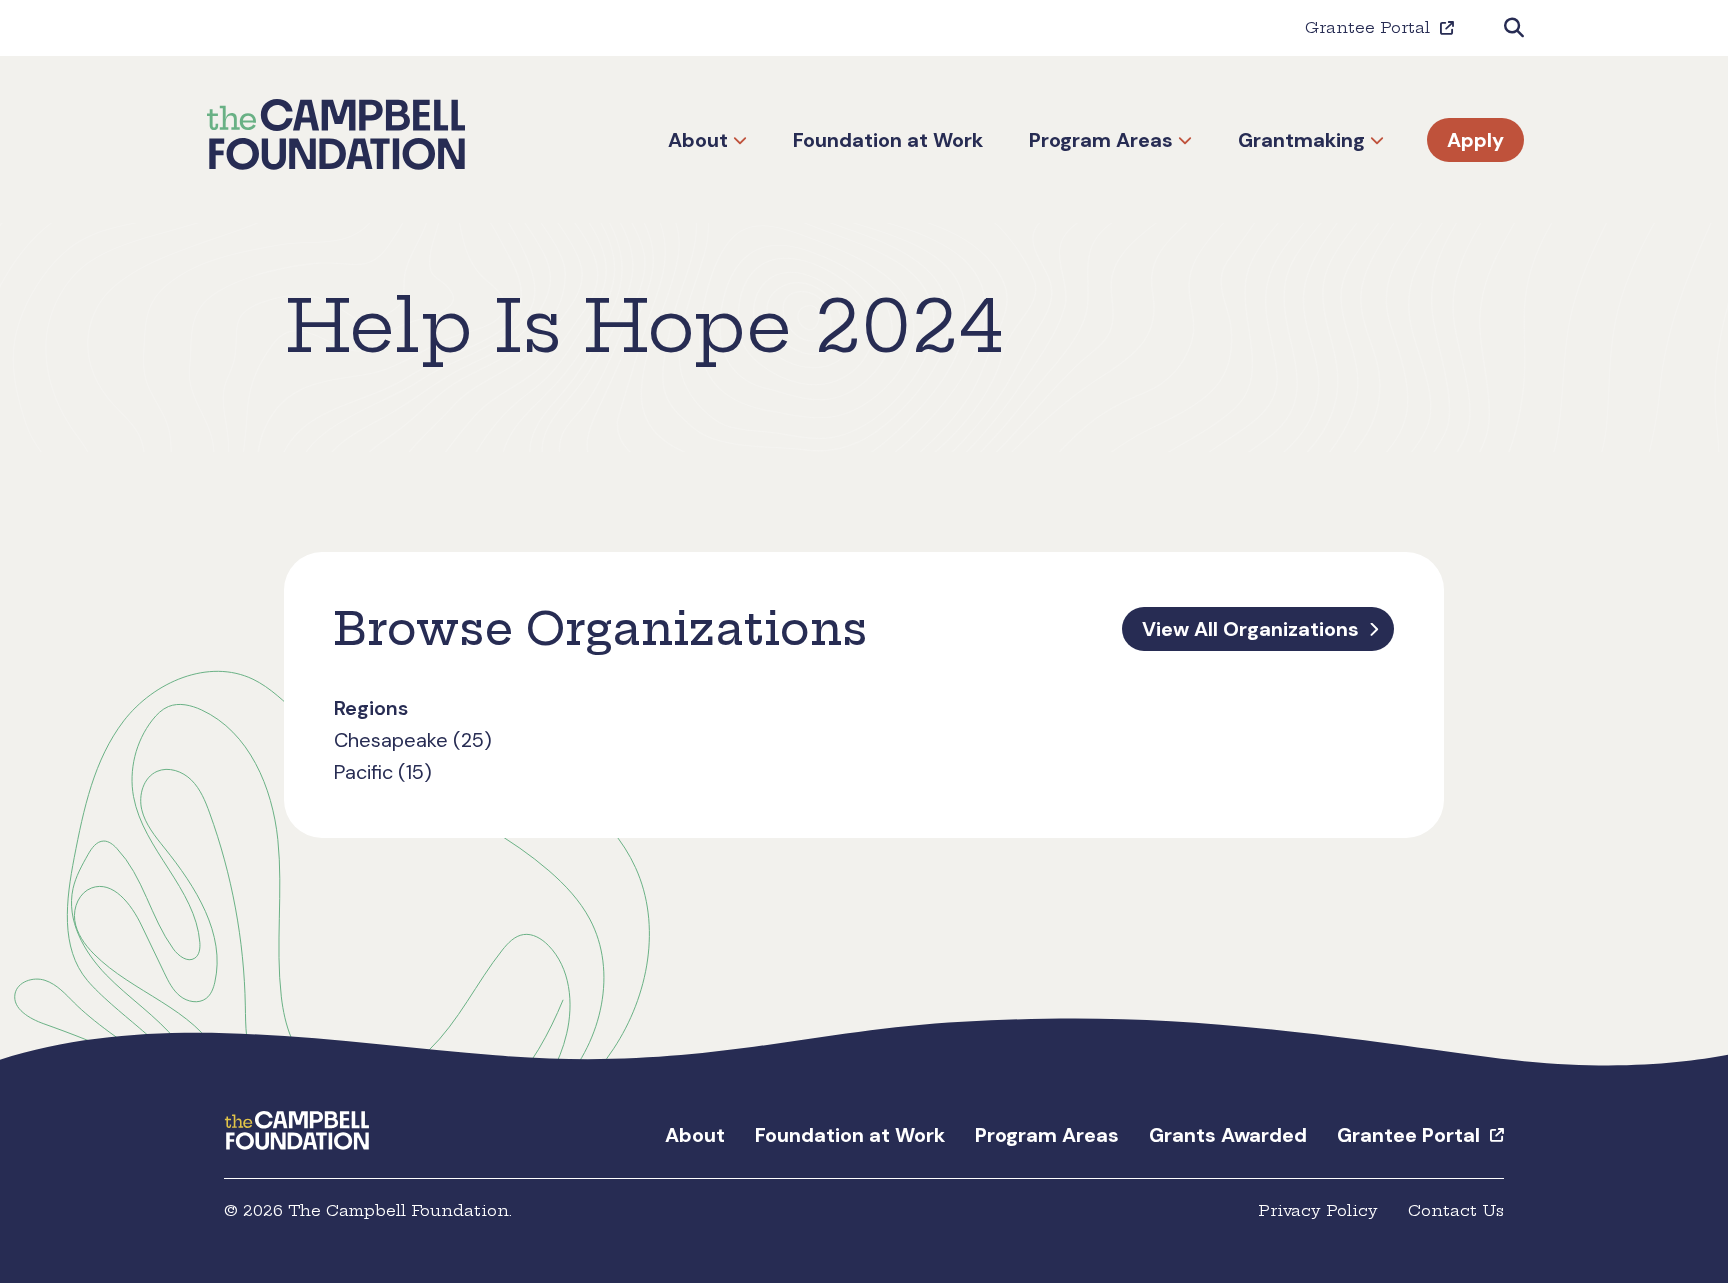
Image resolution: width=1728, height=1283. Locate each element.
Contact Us (1456, 1210)
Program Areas (1101, 140)
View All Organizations (1250, 629)
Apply (1475, 140)
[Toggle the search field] (1514, 28)
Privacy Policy (1318, 1210)
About (698, 140)
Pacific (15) (383, 772)
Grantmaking (1301, 140)
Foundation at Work (888, 140)
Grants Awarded (1228, 1135)
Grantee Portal (1367, 27)
